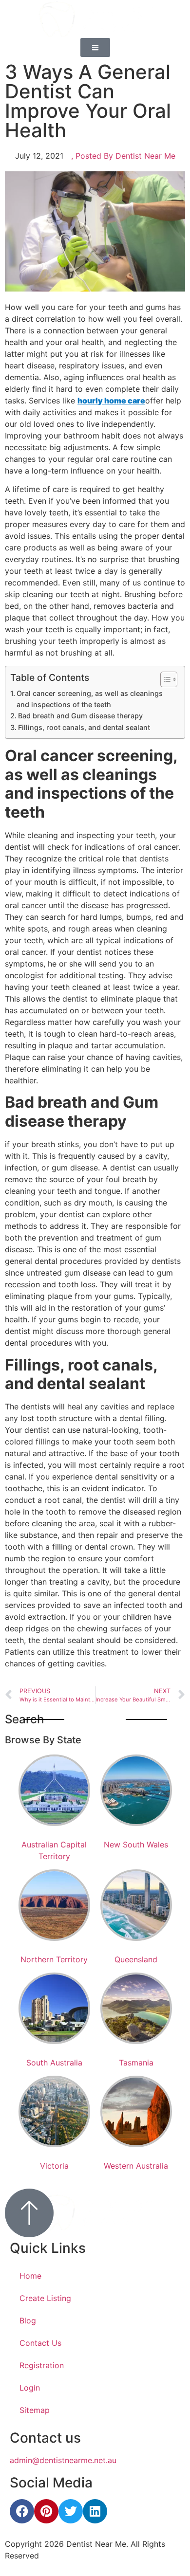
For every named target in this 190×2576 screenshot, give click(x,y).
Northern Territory (54, 1959)
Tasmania (136, 2063)
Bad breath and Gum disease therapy (80, 716)
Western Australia (136, 2166)
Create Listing (45, 2298)
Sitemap (35, 2410)
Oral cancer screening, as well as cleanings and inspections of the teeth (90, 699)
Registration (42, 2365)
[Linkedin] (95, 2511)
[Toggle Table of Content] (164, 679)
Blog (28, 2320)
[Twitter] (71, 2511)
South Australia (54, 2063)
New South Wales (136, 1845)
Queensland (136, 1959)
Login (30, 2388)
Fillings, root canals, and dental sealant (84, 727)
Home (30, 2276)
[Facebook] (22, 2511)
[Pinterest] (46, 2511)
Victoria (54, 2166)
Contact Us (40, 2343)
